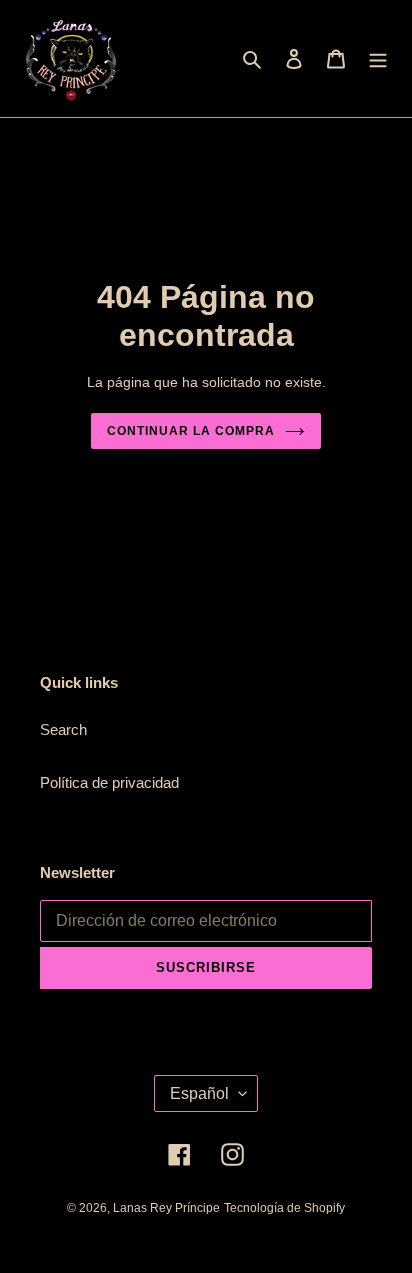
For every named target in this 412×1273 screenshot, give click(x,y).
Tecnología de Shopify (284, 1208)
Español (199, 1093)
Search (63, 729)
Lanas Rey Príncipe (166, 1208)
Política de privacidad (109, 782)
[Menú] (378, 58)
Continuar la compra (190, 431)
